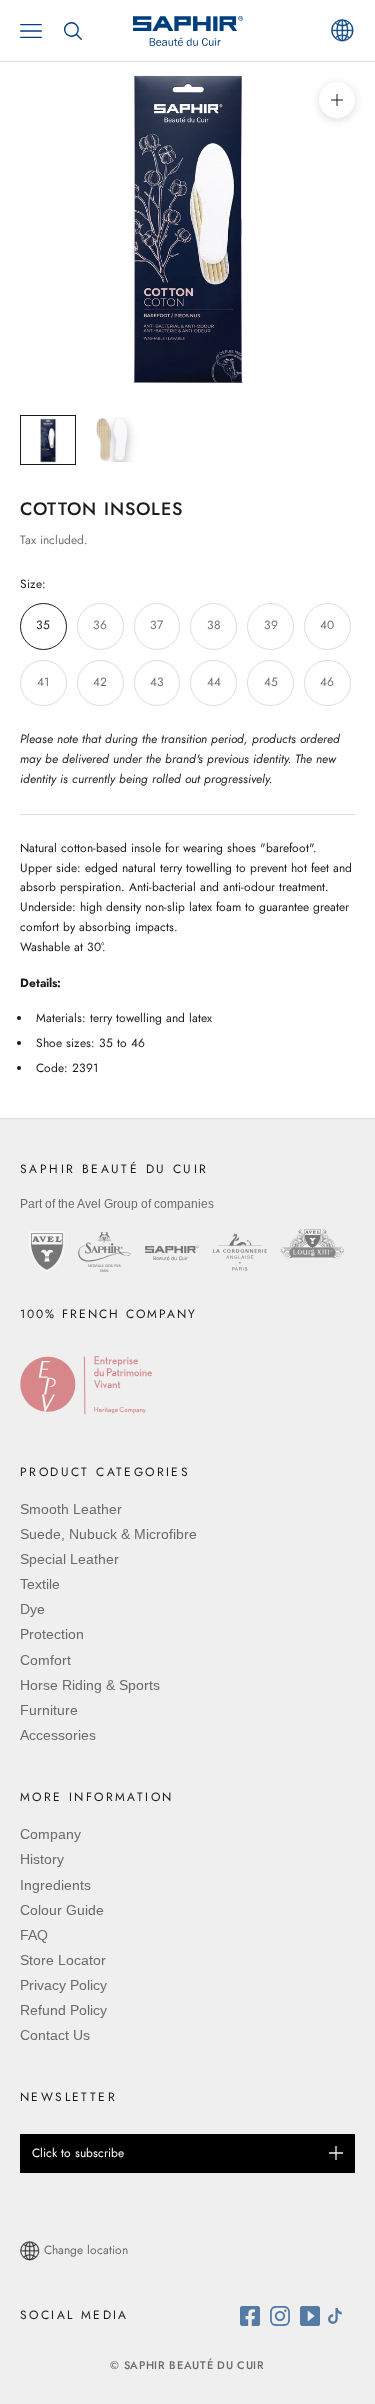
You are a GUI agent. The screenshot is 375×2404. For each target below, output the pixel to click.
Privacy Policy (63, 1985)
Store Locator (63, 1960)
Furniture (49, 1710)
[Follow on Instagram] (285, 2316)
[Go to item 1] (48, 440)
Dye (32, 1609)
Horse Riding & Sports (90, 1685)
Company (50, 1834)
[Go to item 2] (112, 439)
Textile (40, 1584)
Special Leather (69, 1559)
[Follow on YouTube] (312, 2316)
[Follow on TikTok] (340, 2316)
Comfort (45, 1660)
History (42, 1859)
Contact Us (55, 2035)
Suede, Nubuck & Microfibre (108, 1534)
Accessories (58, 1735)
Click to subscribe (78, 2153)
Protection (52, 1634)
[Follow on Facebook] (255, 2316)
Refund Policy (63, 2010)
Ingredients (55, 1885)
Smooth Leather (71, 1509)
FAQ (34, 1935)
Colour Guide (62, 1910)
